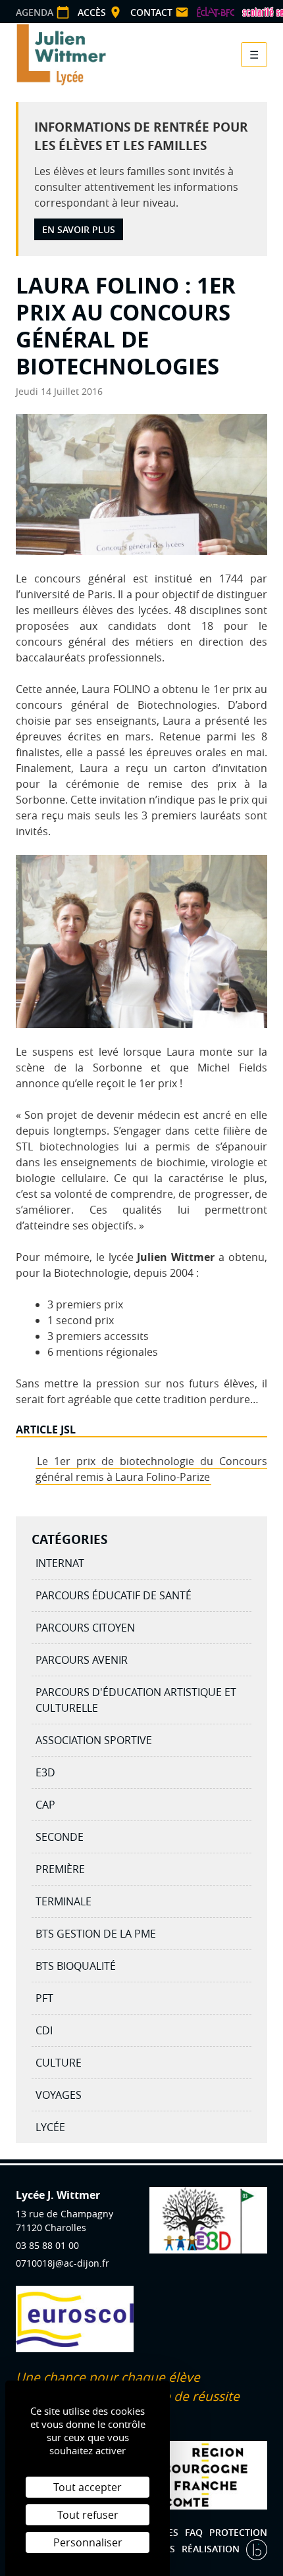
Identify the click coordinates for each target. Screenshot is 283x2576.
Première (60, 1869)
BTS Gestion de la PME (96, 1934)
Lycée (50, 2127)
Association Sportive (94, 1740)
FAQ (194, 2532)
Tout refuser (88, 2515)
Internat (60, 1563)
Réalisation (212, 2549)
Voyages (59, 2095)
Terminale (64, 1901)
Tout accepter (88, 2487)
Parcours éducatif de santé (114, 1595)
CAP (45, 1805)
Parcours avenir (82, 1660)
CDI (44, 2030)
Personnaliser (88, 2542)
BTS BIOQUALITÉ (76, 1966)
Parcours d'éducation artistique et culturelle (136, 1700)
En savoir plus (79, 229)
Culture (59, 2063)
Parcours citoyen (85, 1628)
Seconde (60, 1837)
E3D (45, 1772)
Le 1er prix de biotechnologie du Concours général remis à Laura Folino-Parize (151, 1469)
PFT (44, 1998)
